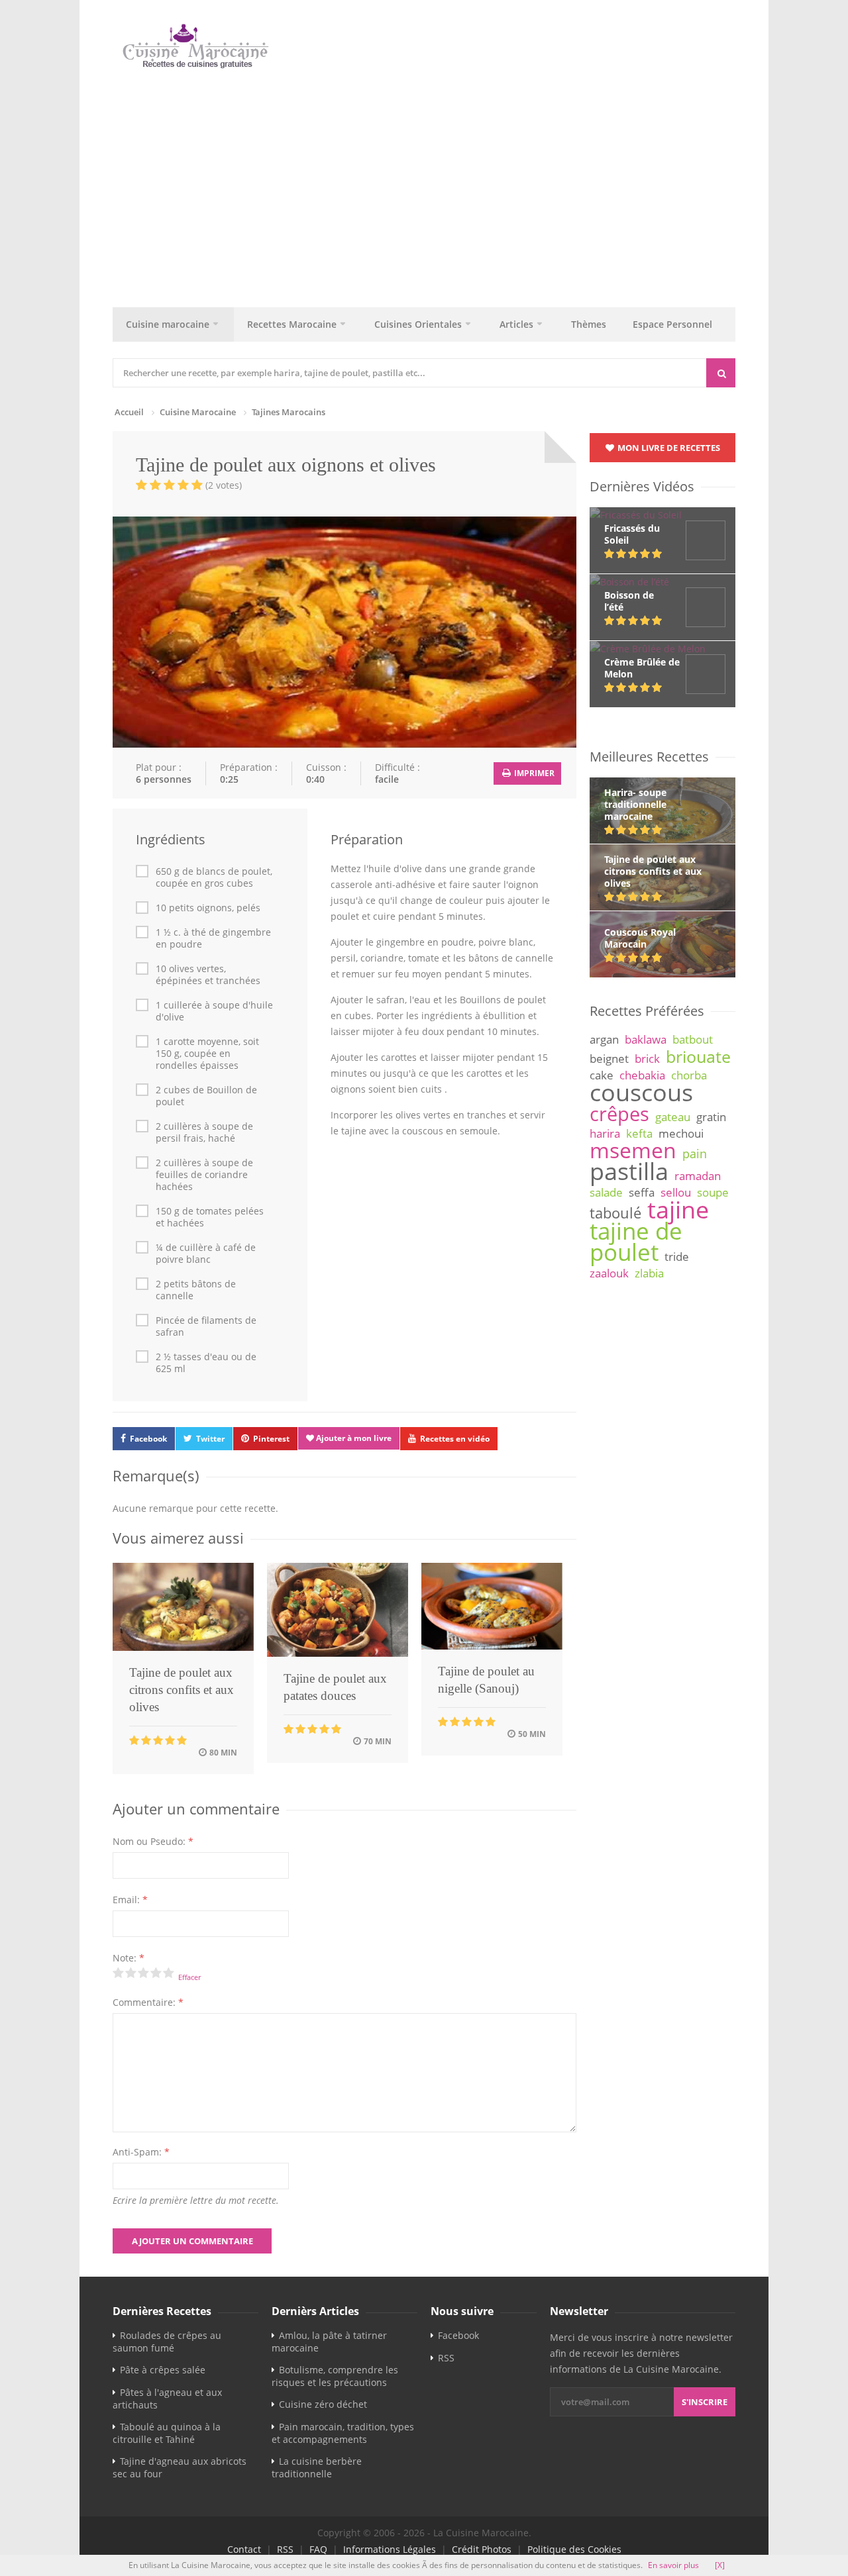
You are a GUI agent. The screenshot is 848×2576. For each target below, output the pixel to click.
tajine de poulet (636, 1241)
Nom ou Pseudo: (153, 1841)
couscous (641, 1092)
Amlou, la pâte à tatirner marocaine (329, 2342)
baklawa (646, 1039)
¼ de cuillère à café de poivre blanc (206, 1254)
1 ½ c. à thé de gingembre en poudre (213, 938)
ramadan (698, 1176)
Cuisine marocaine (168, 324)
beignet (609, 1059)
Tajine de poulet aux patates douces (335, 1687)
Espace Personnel (672, 324)
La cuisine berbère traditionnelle (317, 2467)
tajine (678, 1209)
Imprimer (533, 773)
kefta (639, 1133)
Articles (516, 324)
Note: (129, 1958)
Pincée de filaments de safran (206, 1326)
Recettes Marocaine (292, 324)
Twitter (210, 1439)
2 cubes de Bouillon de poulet (206, 1096)
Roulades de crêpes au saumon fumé (167, 2342)
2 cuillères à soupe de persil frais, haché (204, 1132)
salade (606, 1192)
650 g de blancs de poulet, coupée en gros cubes (214, 877)
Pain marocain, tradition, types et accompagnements (343, 2433)
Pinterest (271, 1439)
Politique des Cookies (574, 2549)
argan (604, 1039)
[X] (720, 2565)
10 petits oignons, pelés (208, 908)
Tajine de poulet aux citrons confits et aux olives (182, 1690)
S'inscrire (705, 2402)
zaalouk (609, 1273)
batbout (693, 1039)
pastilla (629, 1171)
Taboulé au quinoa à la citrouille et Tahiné (167, 2433)
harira (605, 1133)
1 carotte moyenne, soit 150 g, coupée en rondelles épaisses (207, 1054)
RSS (446, 2358)
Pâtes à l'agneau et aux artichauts (167, 2399)
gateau (673, 1117)
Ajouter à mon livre (353, 1438)
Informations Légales (390, 2549)
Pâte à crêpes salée (163, 2370)
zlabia (649, 1273)
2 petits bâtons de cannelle (196, 1290)
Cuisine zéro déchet (323, 2404)
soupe (713, 1192)
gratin (711, 1117)
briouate (698, 1056)
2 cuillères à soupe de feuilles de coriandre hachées (204, 1175)
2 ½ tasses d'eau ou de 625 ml (206, 1363)
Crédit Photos (482, 2549)
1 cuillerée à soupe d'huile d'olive (214, 1011)
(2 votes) (224, 485)
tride (677, 1257)
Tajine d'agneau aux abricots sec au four (180, 2467)
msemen (633, 1150)
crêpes (619, 1114)
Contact (244, 2549)
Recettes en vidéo (455, 1439)
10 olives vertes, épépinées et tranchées (208, 975)
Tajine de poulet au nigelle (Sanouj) (486, 1680)
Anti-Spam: (141, 2152)
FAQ (318, 2549)
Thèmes (589, 324)
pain (695, 1154)
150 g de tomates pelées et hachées (210, 1217)
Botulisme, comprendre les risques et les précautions (335, 2376)
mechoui (681, 1133)
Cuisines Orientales (418, 324)
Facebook (148, 1439)
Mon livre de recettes (668, 448)
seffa (642, 1192)
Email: (130, 1900)
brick (647, 1059)
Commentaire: (148, 2002)
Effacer (189, 1977)
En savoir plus (673, 2565)
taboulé (615, 1213)
